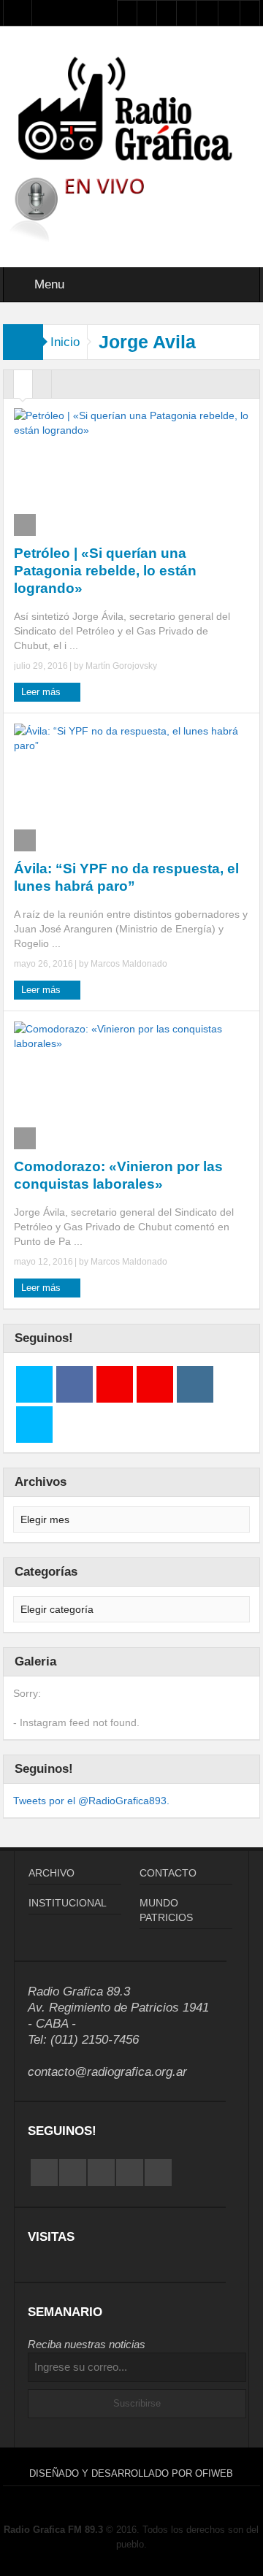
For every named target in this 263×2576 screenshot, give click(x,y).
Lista (42, 388)
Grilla (23, 388)
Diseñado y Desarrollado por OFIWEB (131, 2473)
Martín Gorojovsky (121, 666)
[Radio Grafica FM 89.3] (132, 111)
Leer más (42, 692)
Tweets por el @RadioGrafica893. (91, 1801)
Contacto (168, 1873)
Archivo (52, 1873)
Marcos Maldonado (129, 964)
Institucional (68, 1903)
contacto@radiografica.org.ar (107, 2072)
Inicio (65, 342)
